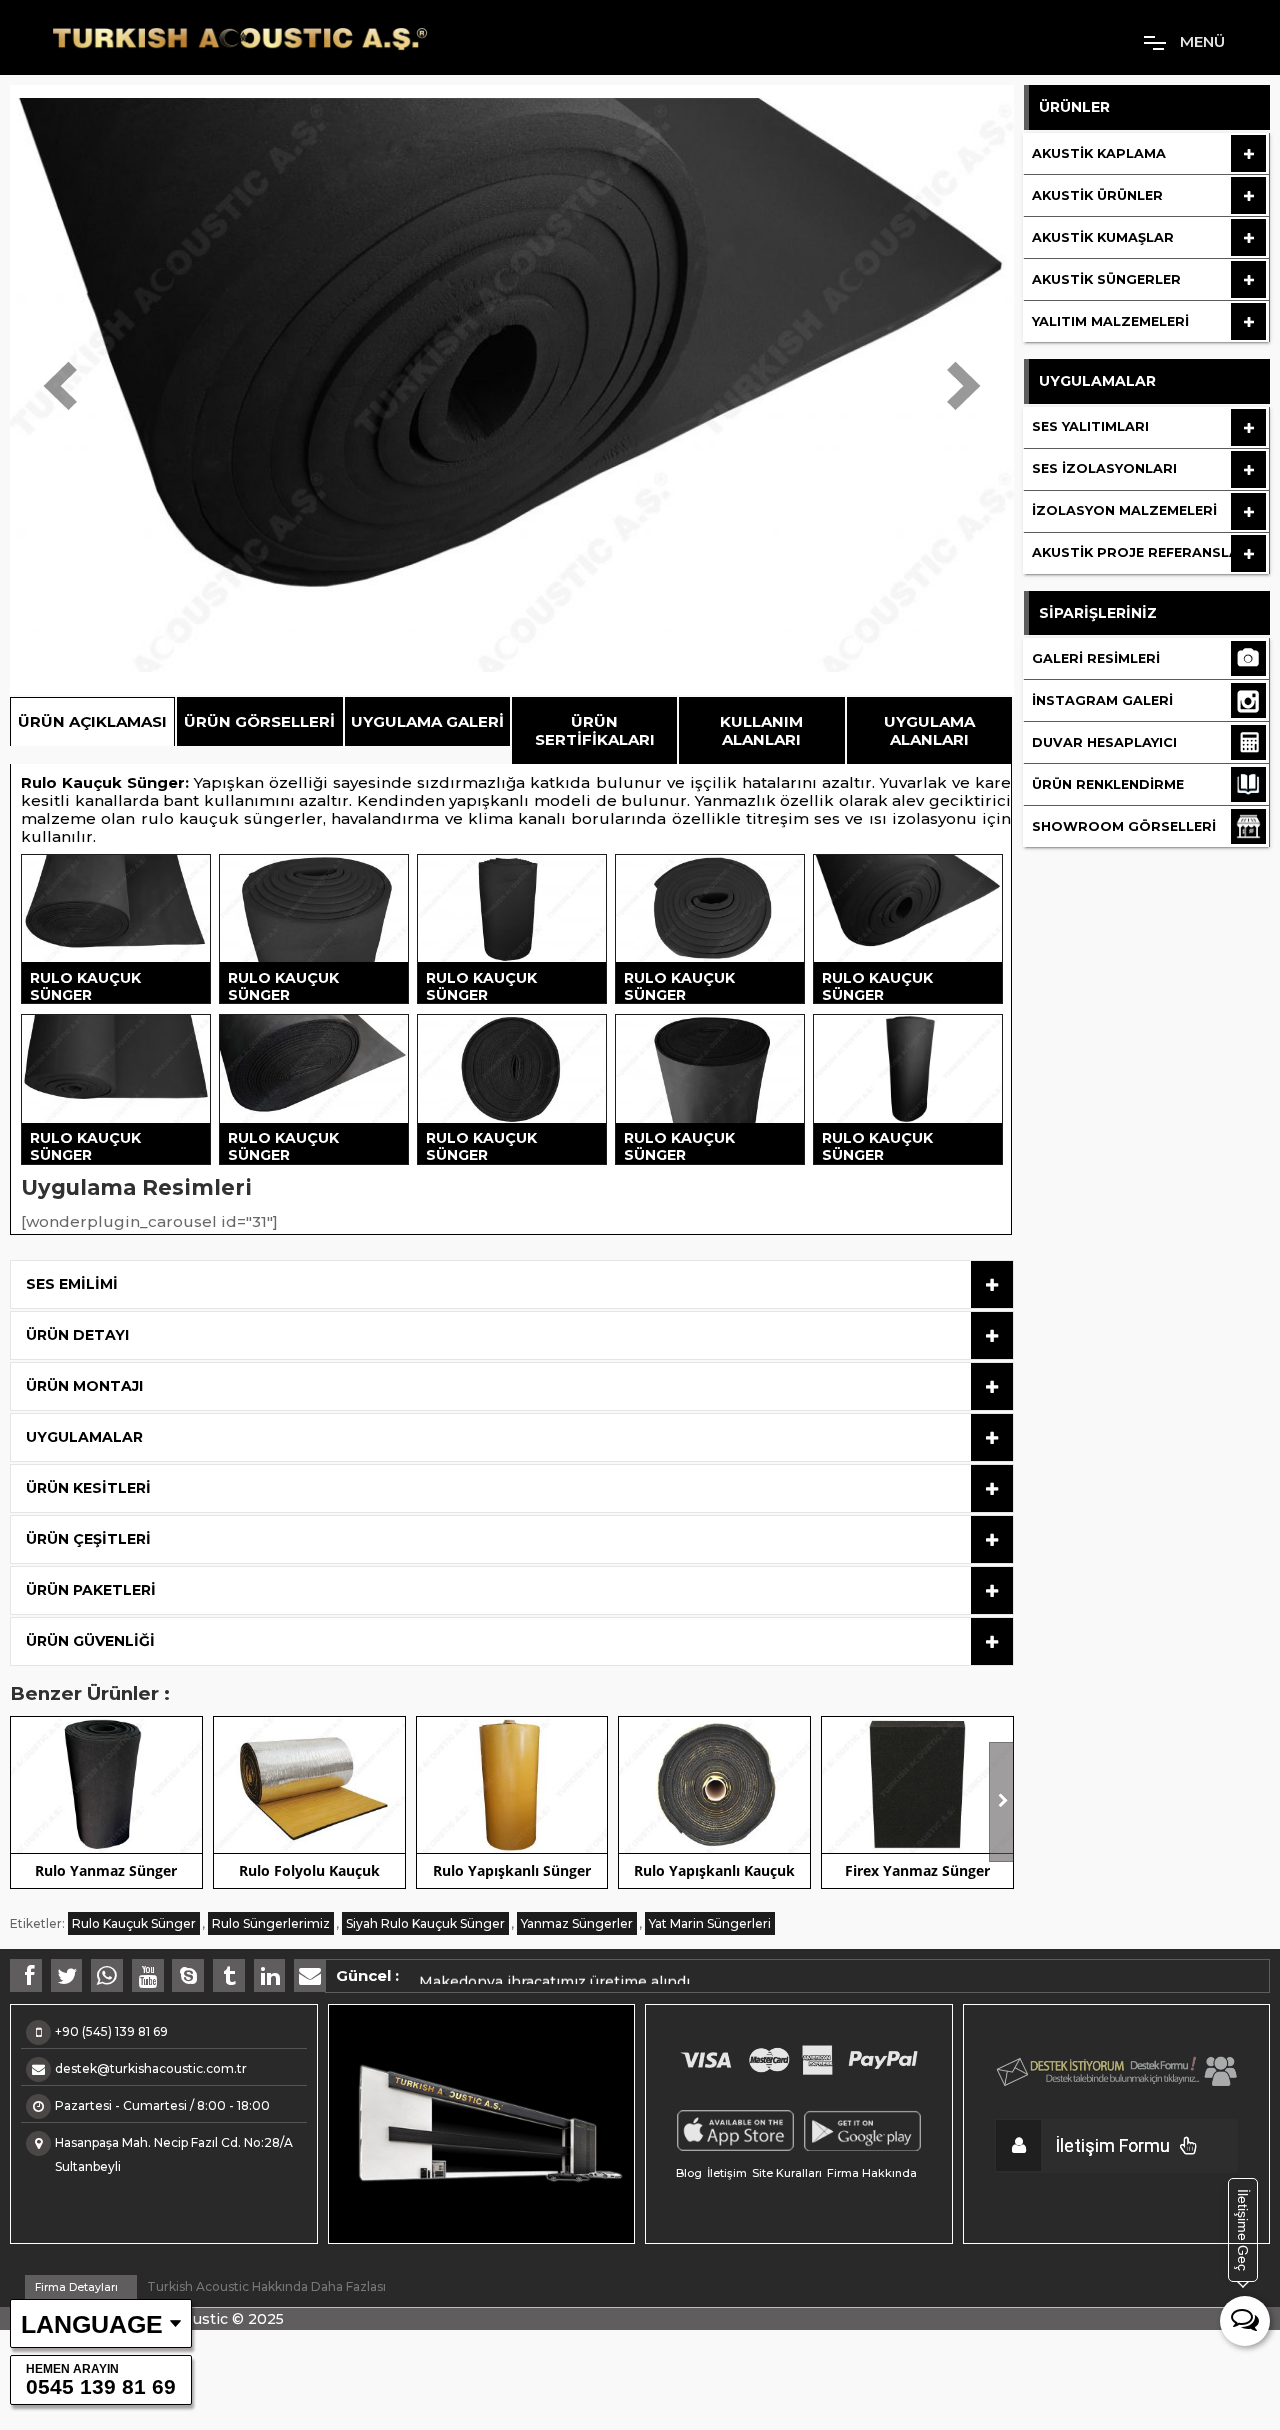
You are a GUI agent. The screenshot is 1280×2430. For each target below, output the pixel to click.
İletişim (727, 2173)
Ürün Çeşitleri (88, 1539)
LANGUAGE (92, 2324)
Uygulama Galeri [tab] (427, 721)
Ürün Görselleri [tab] (259, 721)
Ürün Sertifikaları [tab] (595, 730)
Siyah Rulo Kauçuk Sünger (425, 1923)
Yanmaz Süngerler (577, 1923)
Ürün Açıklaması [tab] (92, 721)
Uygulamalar (84, 1437)
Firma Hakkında (872, 2173)
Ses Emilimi (72, 1284)
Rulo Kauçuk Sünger (103, 782)
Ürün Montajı (84, 1386)
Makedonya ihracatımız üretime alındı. (556, 1973)
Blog (689, 2173)
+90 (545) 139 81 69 (111, 2031)
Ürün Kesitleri (88, 1488)
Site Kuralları (787, 2173)
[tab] (512, 1284)
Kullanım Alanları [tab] (761, 730)
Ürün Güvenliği (90, 1641)
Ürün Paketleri (91, 1590)
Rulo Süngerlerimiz (271, 1923)
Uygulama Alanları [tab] (929, 730)
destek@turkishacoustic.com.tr (151, 2068)
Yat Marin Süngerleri (710, 1923)
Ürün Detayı (77, 1335)
